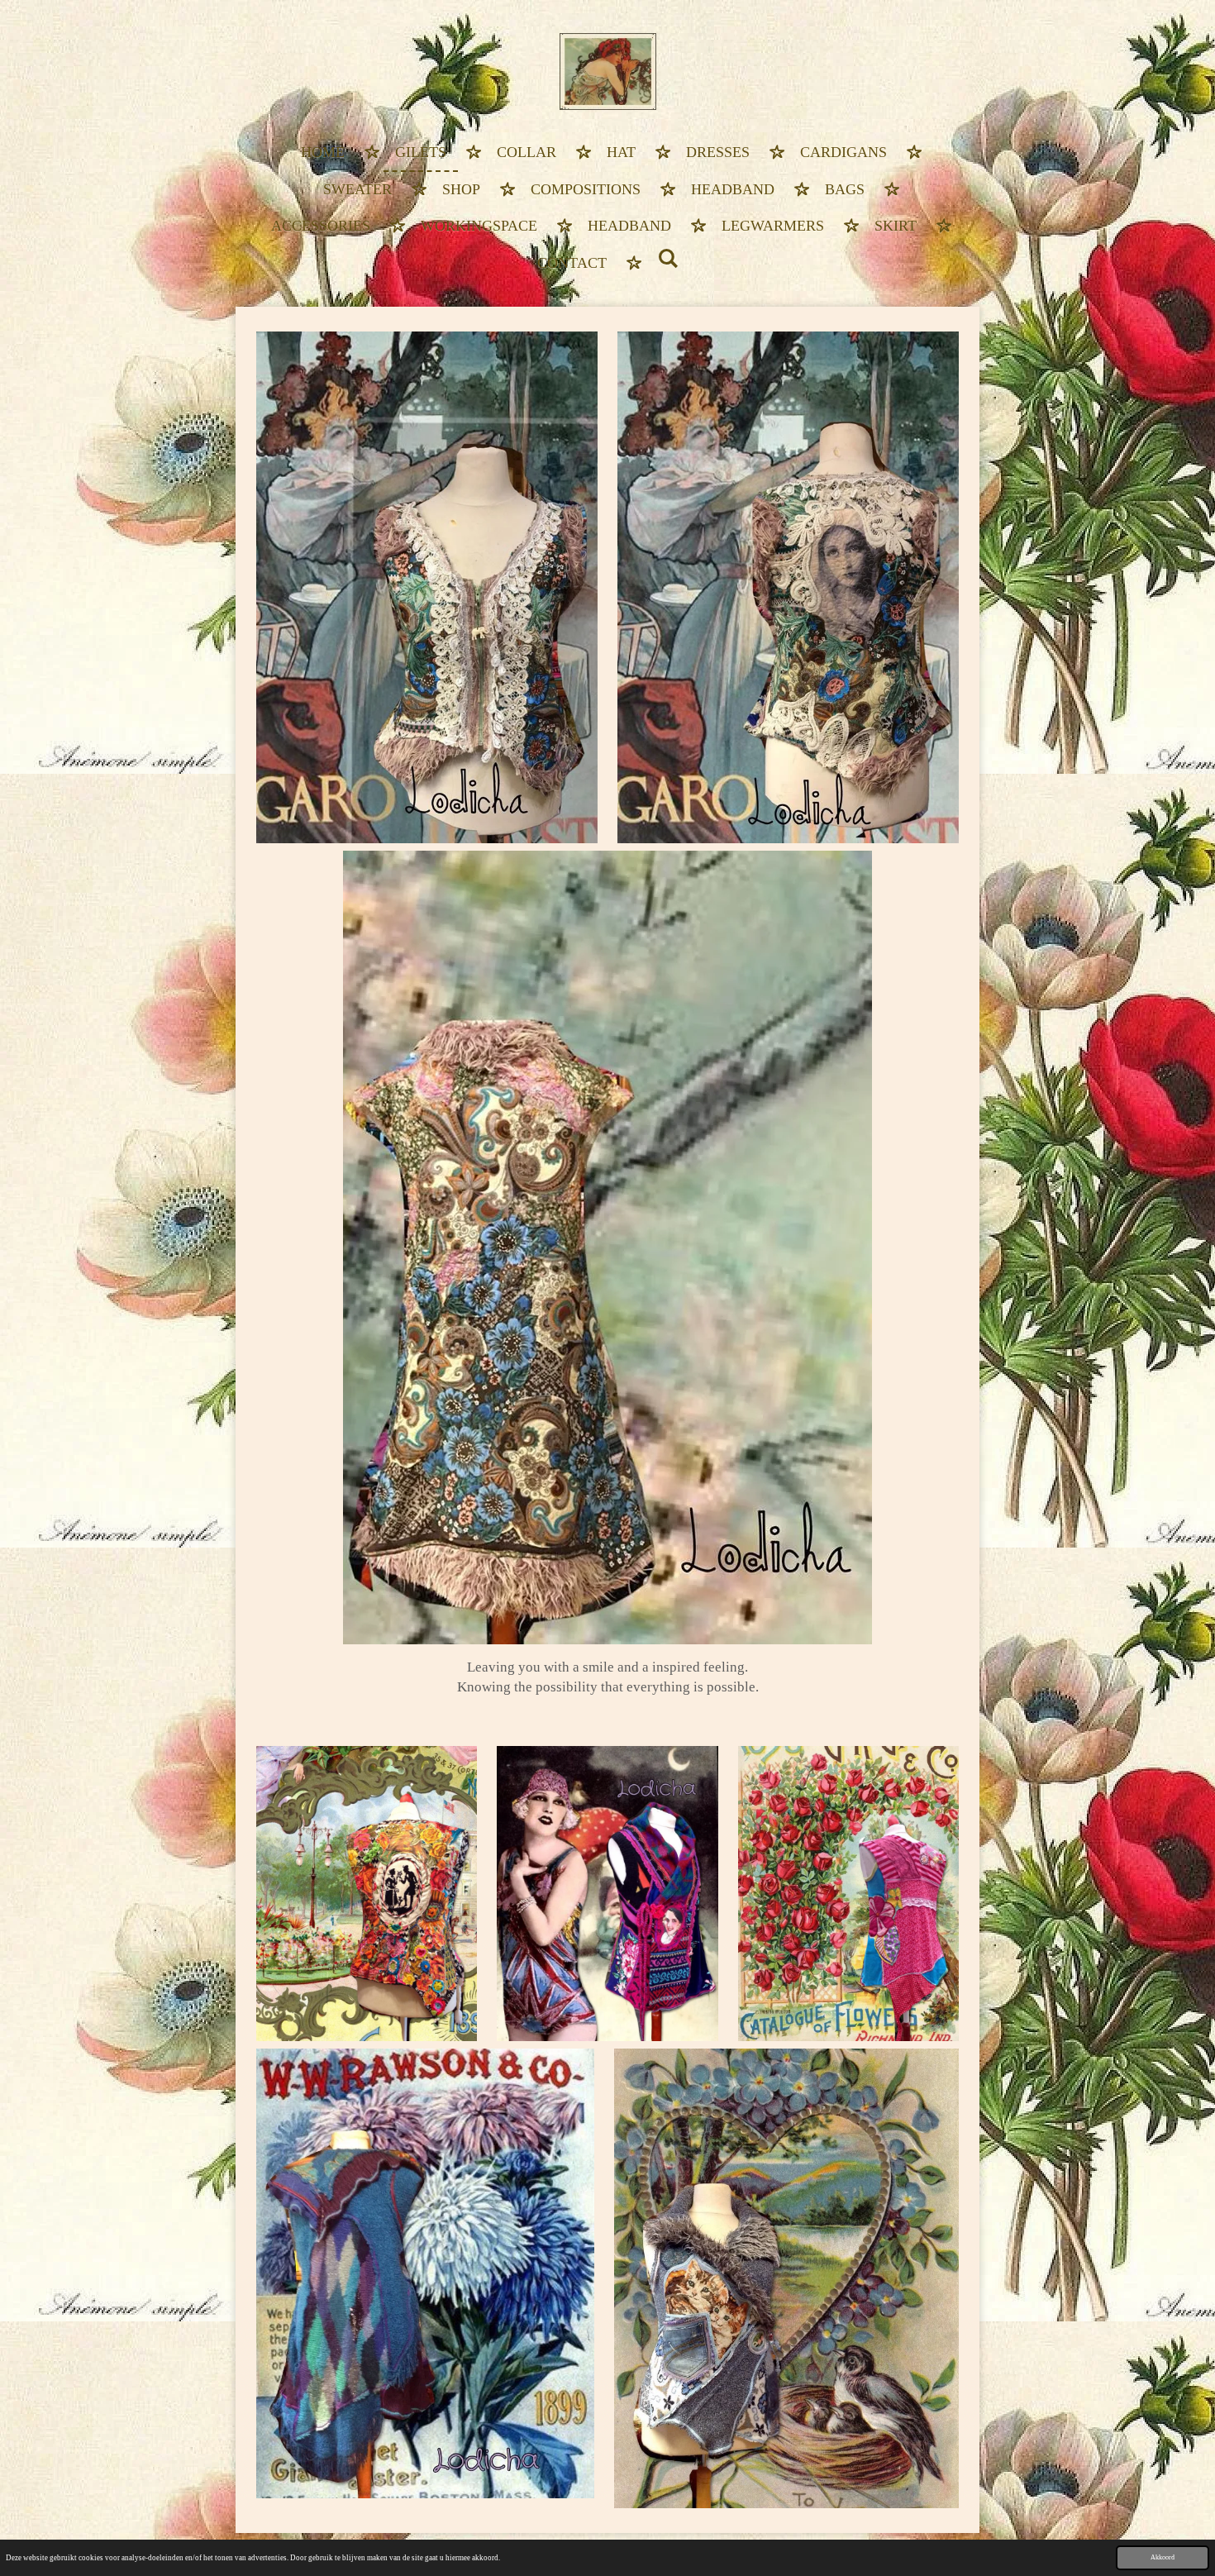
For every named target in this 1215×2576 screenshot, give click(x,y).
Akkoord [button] (1163, 2557)
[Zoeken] (667, 260)
